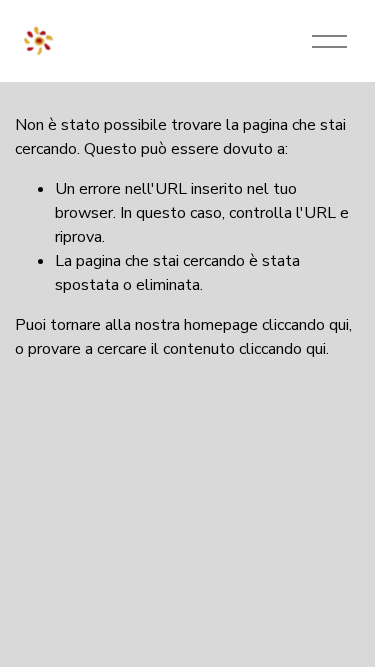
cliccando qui (305, 325)
